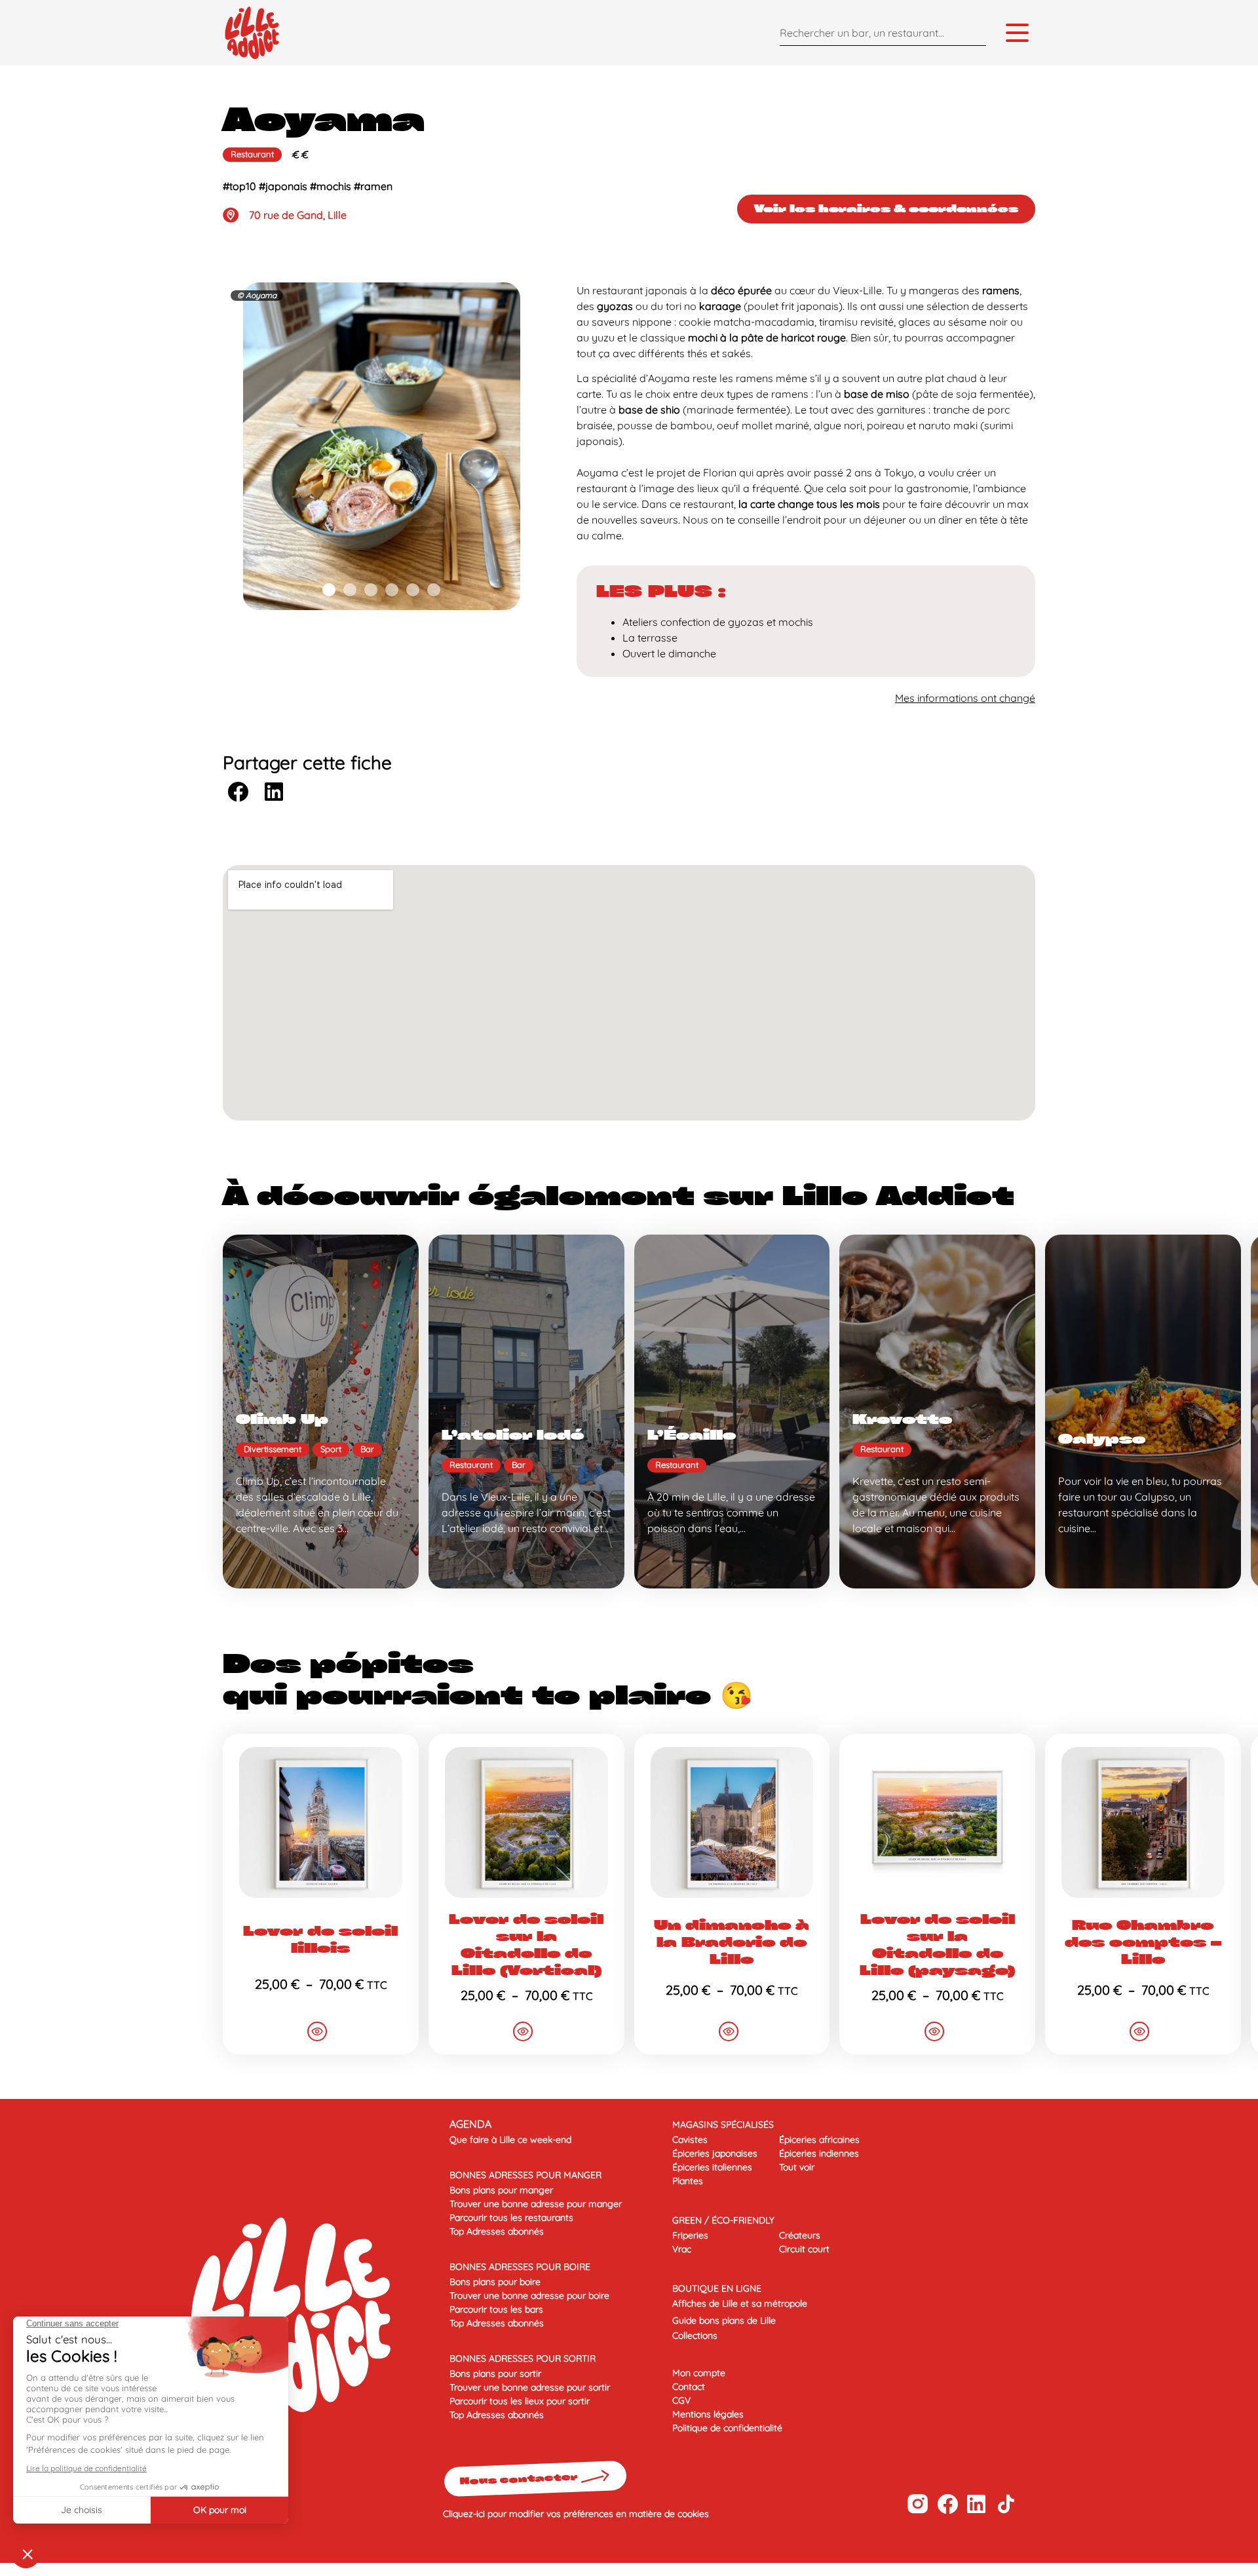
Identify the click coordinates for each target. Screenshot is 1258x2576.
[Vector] (918, 2504)
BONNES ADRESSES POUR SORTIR (523, 2358)
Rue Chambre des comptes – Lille (1143, 1942)
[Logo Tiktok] (1006, 2504)
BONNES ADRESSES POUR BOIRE (520, 2267)
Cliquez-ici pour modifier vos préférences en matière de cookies (576, 2514)
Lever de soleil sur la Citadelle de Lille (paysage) (937, 1944)
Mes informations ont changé (965, 698)
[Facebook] (947, 2504)
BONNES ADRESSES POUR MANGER (525, 2175)
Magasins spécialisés (723, 2124)
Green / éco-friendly (723, 2220)
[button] (329, 590)
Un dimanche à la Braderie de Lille (732, 1942)
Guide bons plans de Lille (724, 2320)
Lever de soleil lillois (320, 1939)
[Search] (973, 32)
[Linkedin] (977, 2504)
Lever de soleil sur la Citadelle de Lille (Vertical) (526, 1944)
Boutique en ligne (717, 2288)
